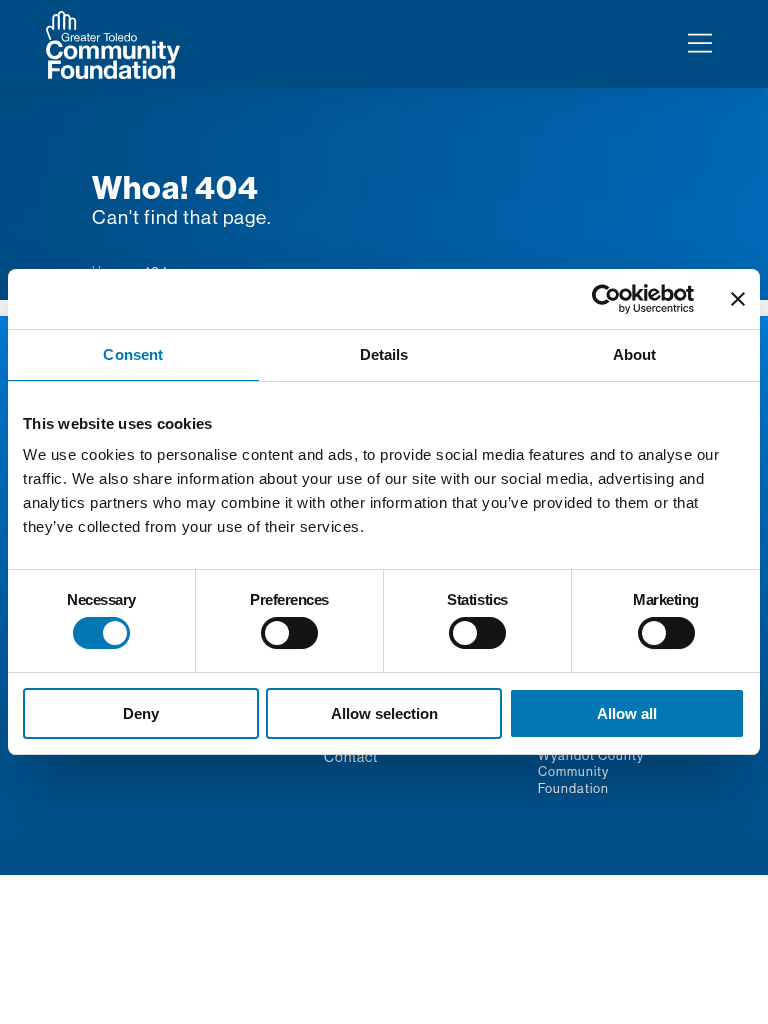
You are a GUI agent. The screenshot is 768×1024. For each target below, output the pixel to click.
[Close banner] (738, 299)
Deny (141, 713)
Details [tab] (384, 354)
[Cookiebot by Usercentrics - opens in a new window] (606, 299)
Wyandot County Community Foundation (590, 771)
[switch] (289, 633)
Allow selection (384, 713)
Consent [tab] (133, 354)
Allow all (627, 713)
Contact (351, 757)
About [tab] (635, 354)
